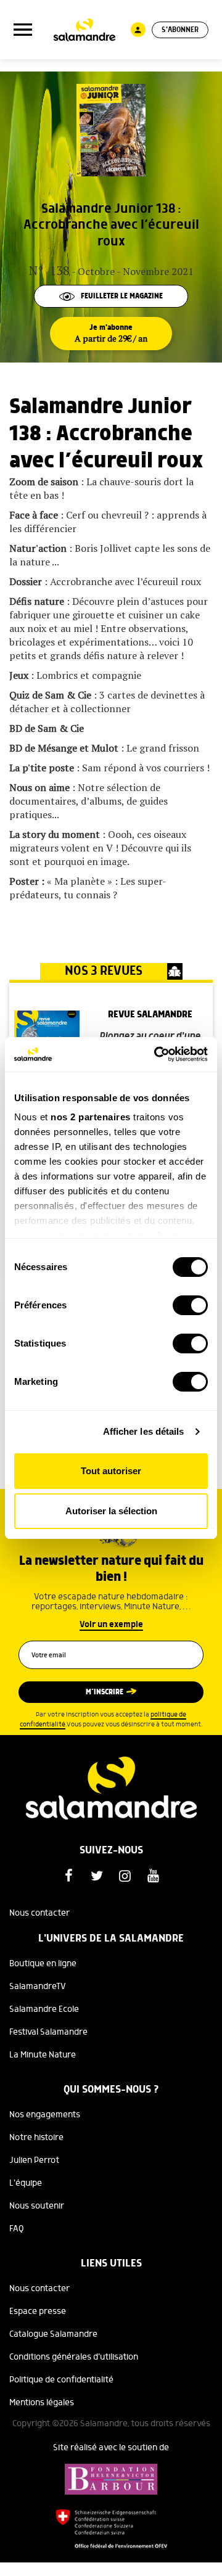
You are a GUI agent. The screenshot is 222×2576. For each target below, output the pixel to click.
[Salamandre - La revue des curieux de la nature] (84, 30)
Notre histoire (36, 2138)
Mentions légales (42, 2403)
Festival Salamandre (48, 2032)
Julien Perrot (34, 2160)
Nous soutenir (37, 2206)
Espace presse (38, 2311)
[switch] (190, 1305)
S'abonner (180, 30)
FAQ (17, 2229)
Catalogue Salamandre (53, 2334)
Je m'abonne (111, 334)
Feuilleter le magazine (122, 296)
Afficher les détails (144, 1431)
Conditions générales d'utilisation (74, 2357)
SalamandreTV (38, 1987)
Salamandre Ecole (44, 2009)
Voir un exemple (111, 1625)
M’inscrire (105, 1692)
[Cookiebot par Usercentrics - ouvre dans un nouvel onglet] (157, 1054)
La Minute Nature (43, 2055)
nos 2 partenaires (91, 1117)
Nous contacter (39, 1913)
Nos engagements (45, 2115)
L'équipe (26, 2183)
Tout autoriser (111, 1471)
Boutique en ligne (43, 1964)
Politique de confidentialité (61, 2380)
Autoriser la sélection (111, 1511)
